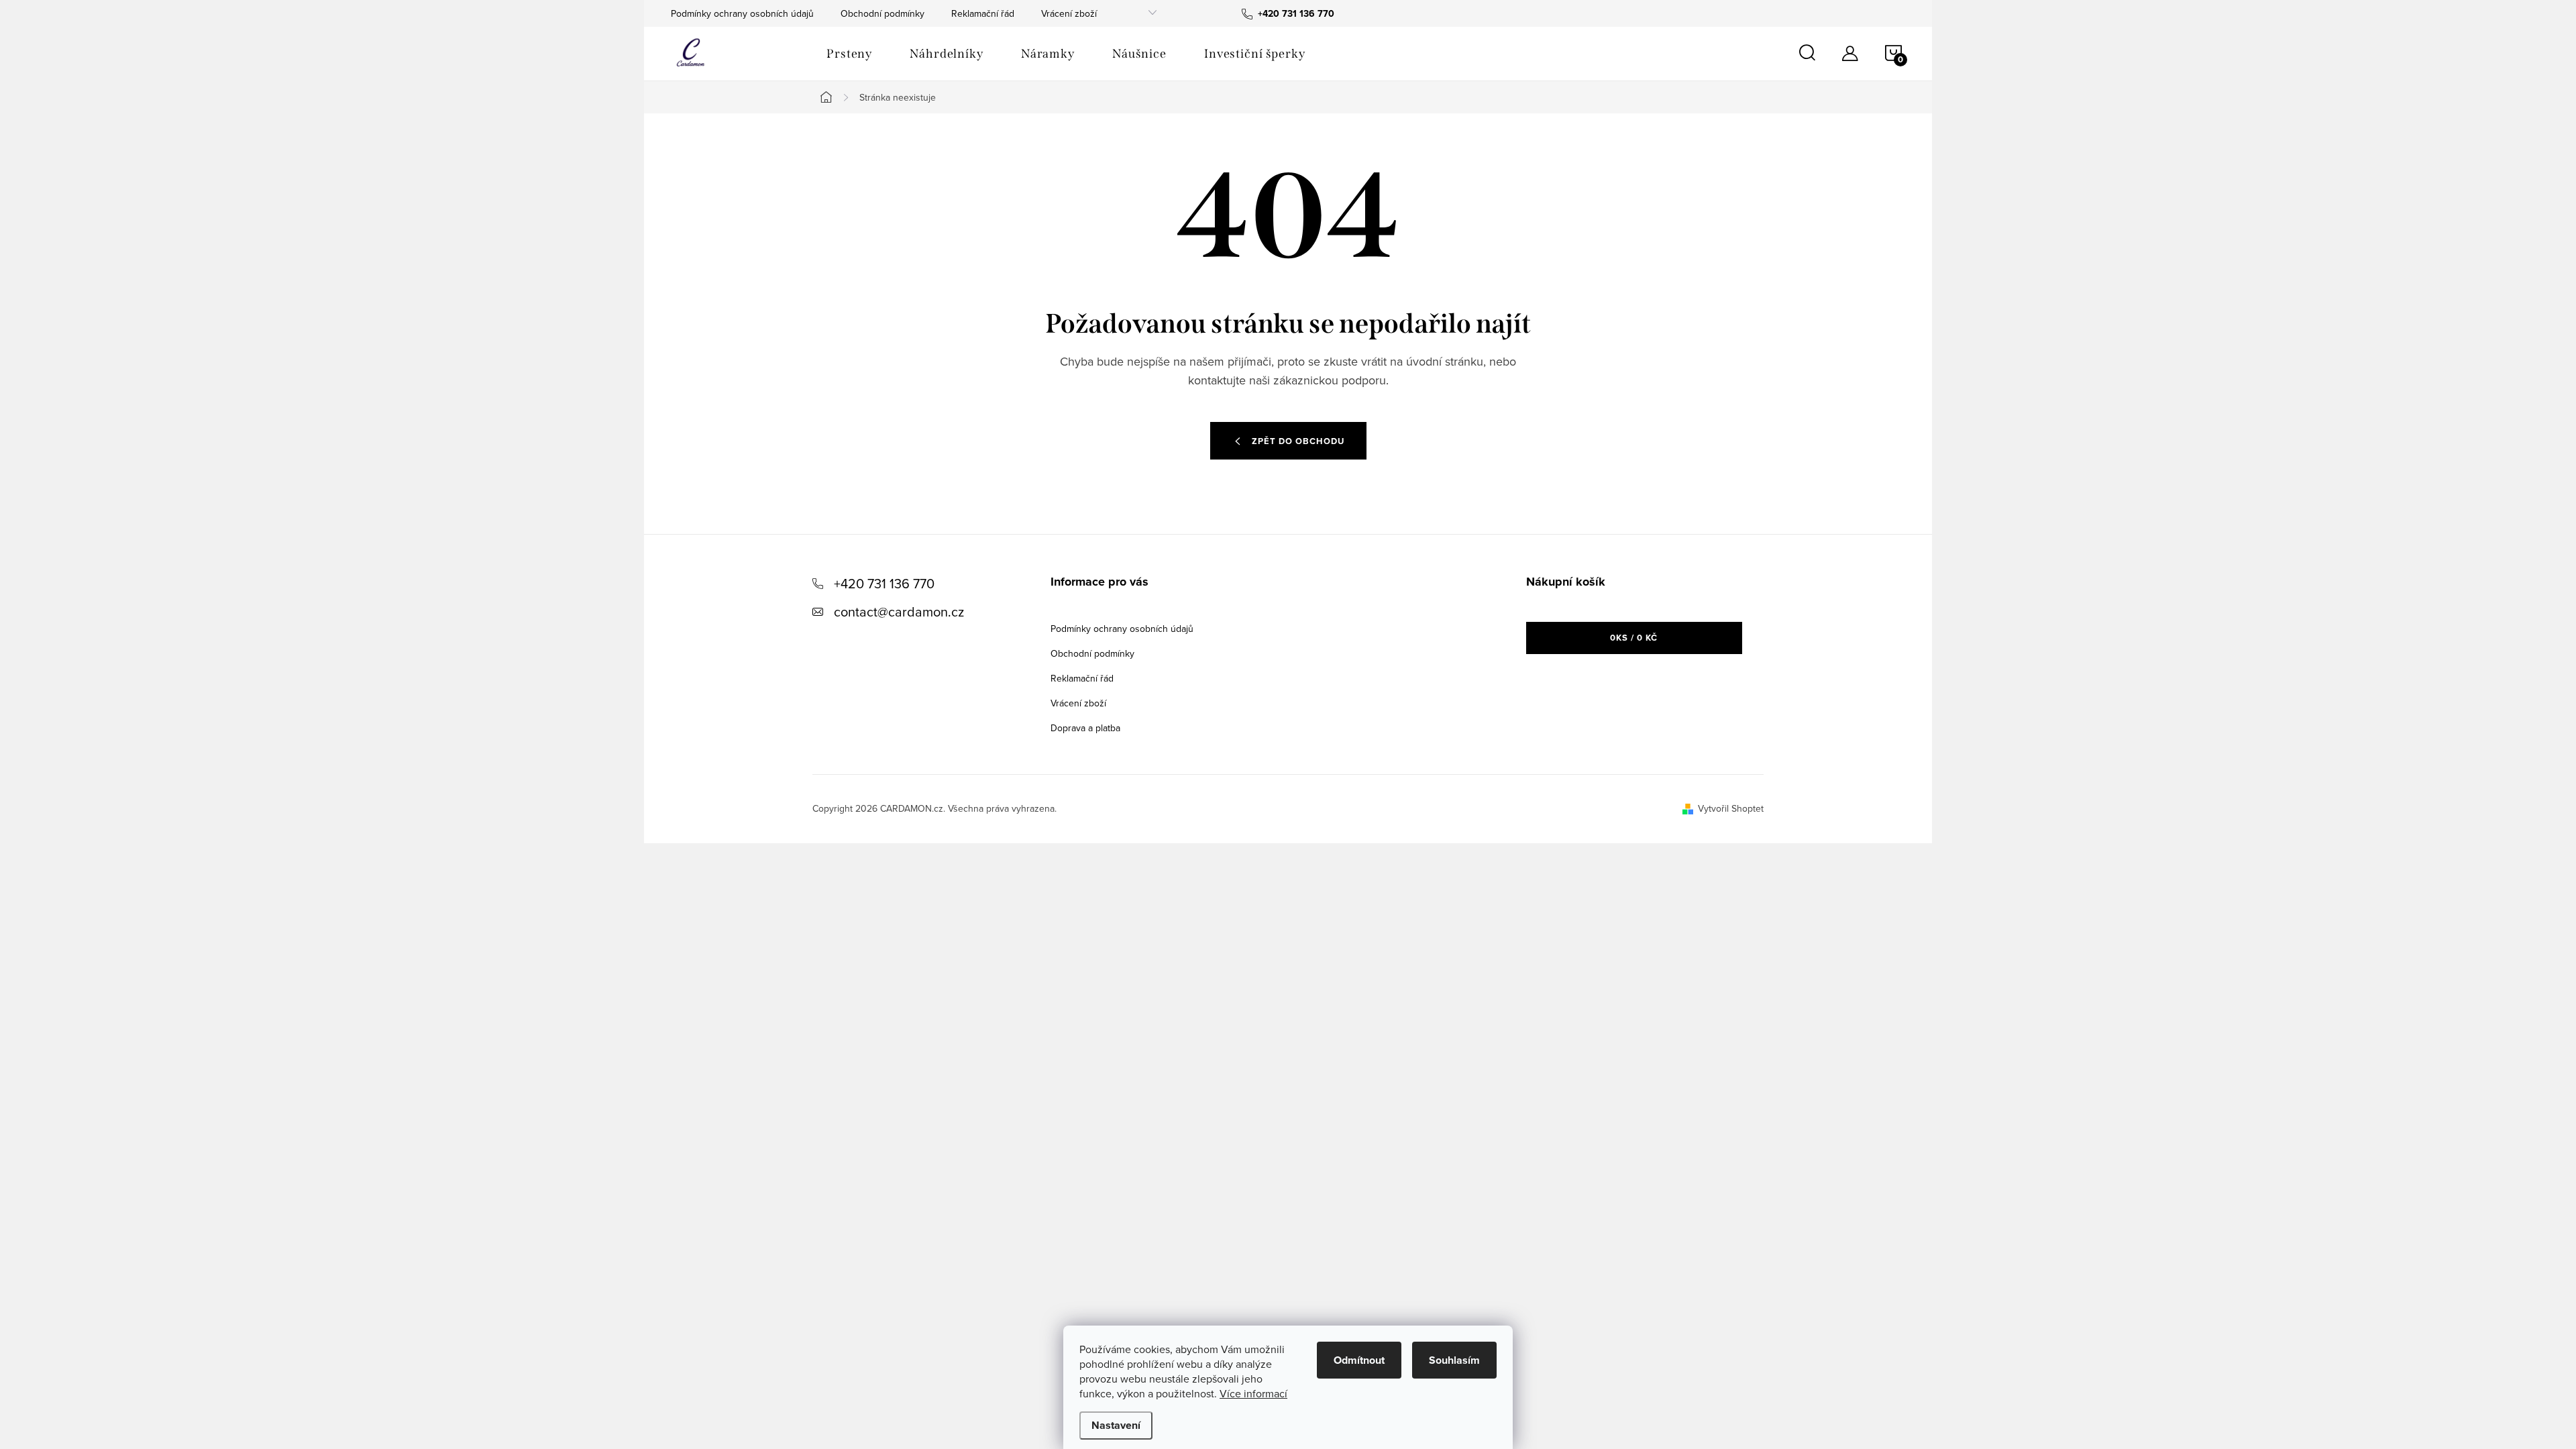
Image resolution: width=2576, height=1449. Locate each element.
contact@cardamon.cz (899, 611)
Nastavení (1116, 1425)
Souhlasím (1454, 1360)
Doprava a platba (1085, 728)
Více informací (1253, 1393)
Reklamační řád (983, 13)
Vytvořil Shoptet (1731, 808)
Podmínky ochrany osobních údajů (742, 13)
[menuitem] (849, 54)
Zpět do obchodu (1298, 441)
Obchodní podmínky (882, 13)
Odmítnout (1359, 1360)
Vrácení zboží (1069, 13)
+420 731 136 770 (884, 583)
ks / (1634, 638)
